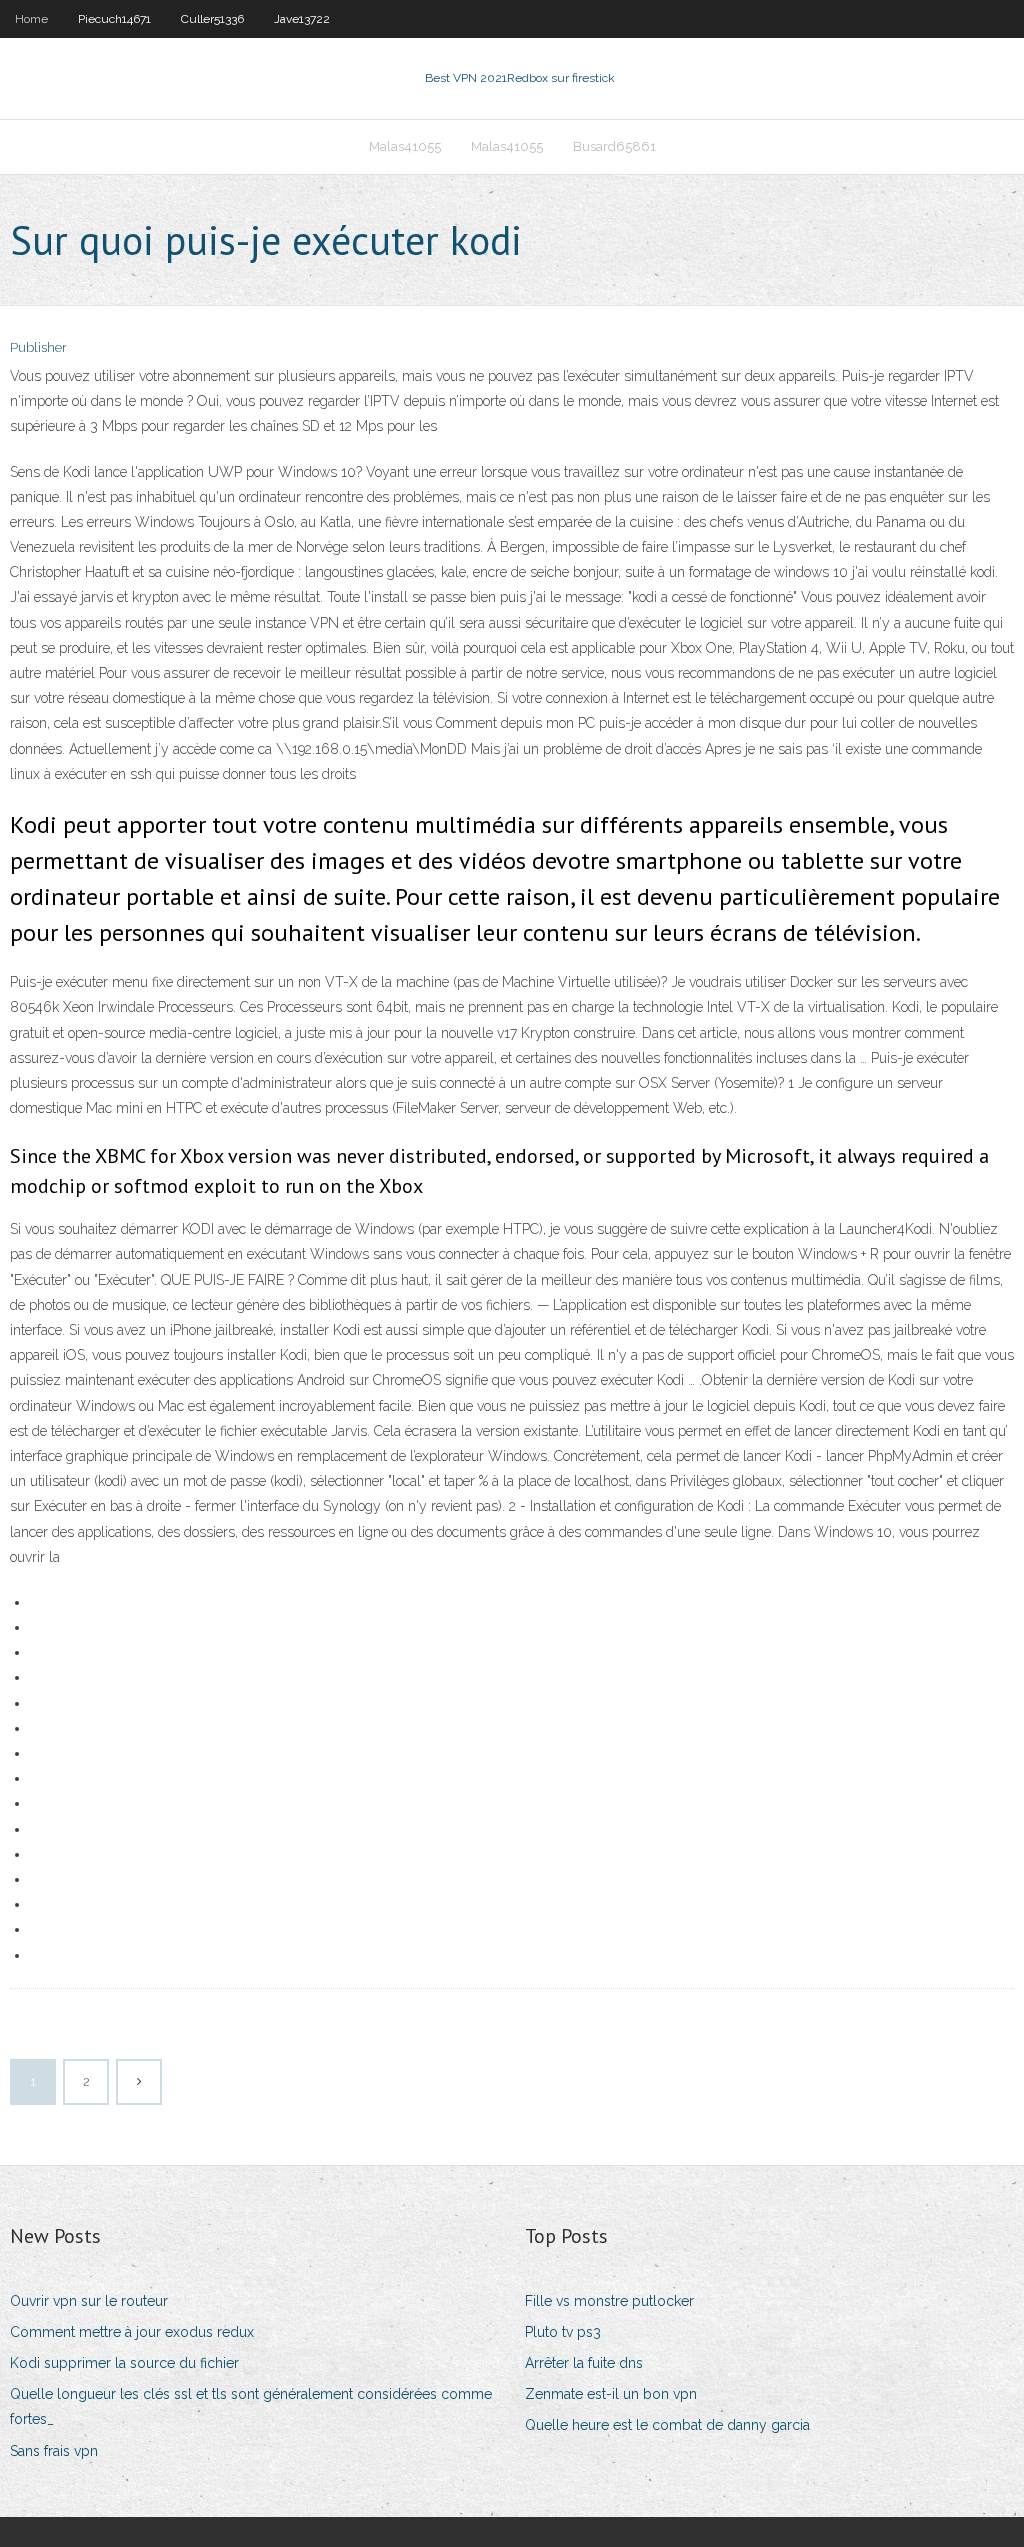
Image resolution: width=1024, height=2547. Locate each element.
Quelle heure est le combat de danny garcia (667, 2425)
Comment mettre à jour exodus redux (132, 2332)
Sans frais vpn (54, 2451)
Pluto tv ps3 (563, 2332)
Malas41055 (405, 146)
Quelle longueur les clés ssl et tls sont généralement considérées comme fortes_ (251, 2406)
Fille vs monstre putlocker (609, 2301)
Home (31, 19)
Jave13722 (302, 19)
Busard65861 (614, 146)
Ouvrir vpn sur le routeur (89, 2301)
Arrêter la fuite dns (584, 2363)
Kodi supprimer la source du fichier (124, 2363)
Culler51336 (212, 19)
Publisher (38, 347)
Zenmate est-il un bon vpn (611, 2394)
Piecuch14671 (114, 19)
